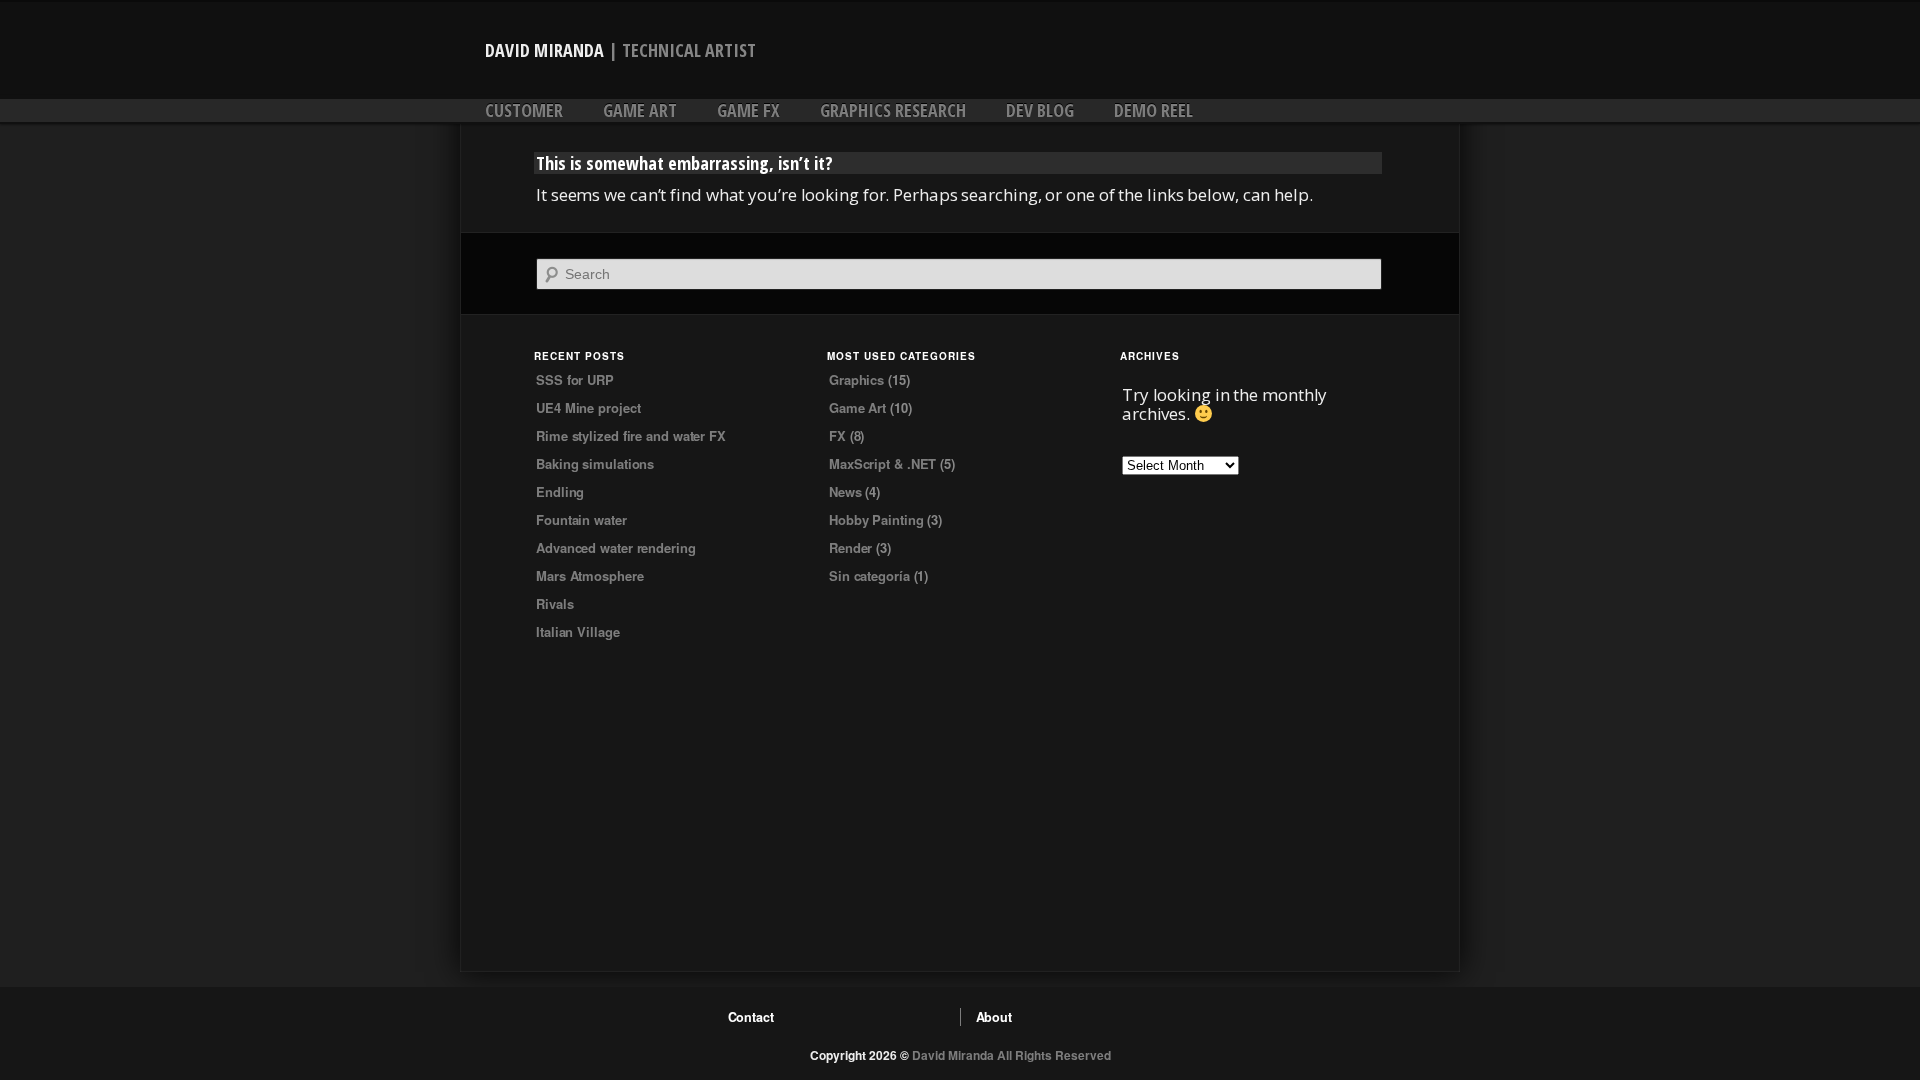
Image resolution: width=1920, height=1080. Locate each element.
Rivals (554, 603)
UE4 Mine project (588, 407)
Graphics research (893, 110)
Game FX (748, 110)
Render (850, 547)
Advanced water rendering (616, 547)
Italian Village (578, 631)
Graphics (856, 379)
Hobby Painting (876, 519)
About (994, 1017)
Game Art (640, 110)
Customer (524, 110)
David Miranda (544, 50)
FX (837, 435)
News (845, 491)
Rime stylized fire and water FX (631, 435)
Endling (560, 491)
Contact (751, 1017)
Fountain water (581, 519)
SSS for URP (575, 379)
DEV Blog (1040, 110)
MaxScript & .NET (882, 463)
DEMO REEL (1153, 110)
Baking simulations (595, 463)
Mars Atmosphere (590, 575)
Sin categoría (869, 575)
